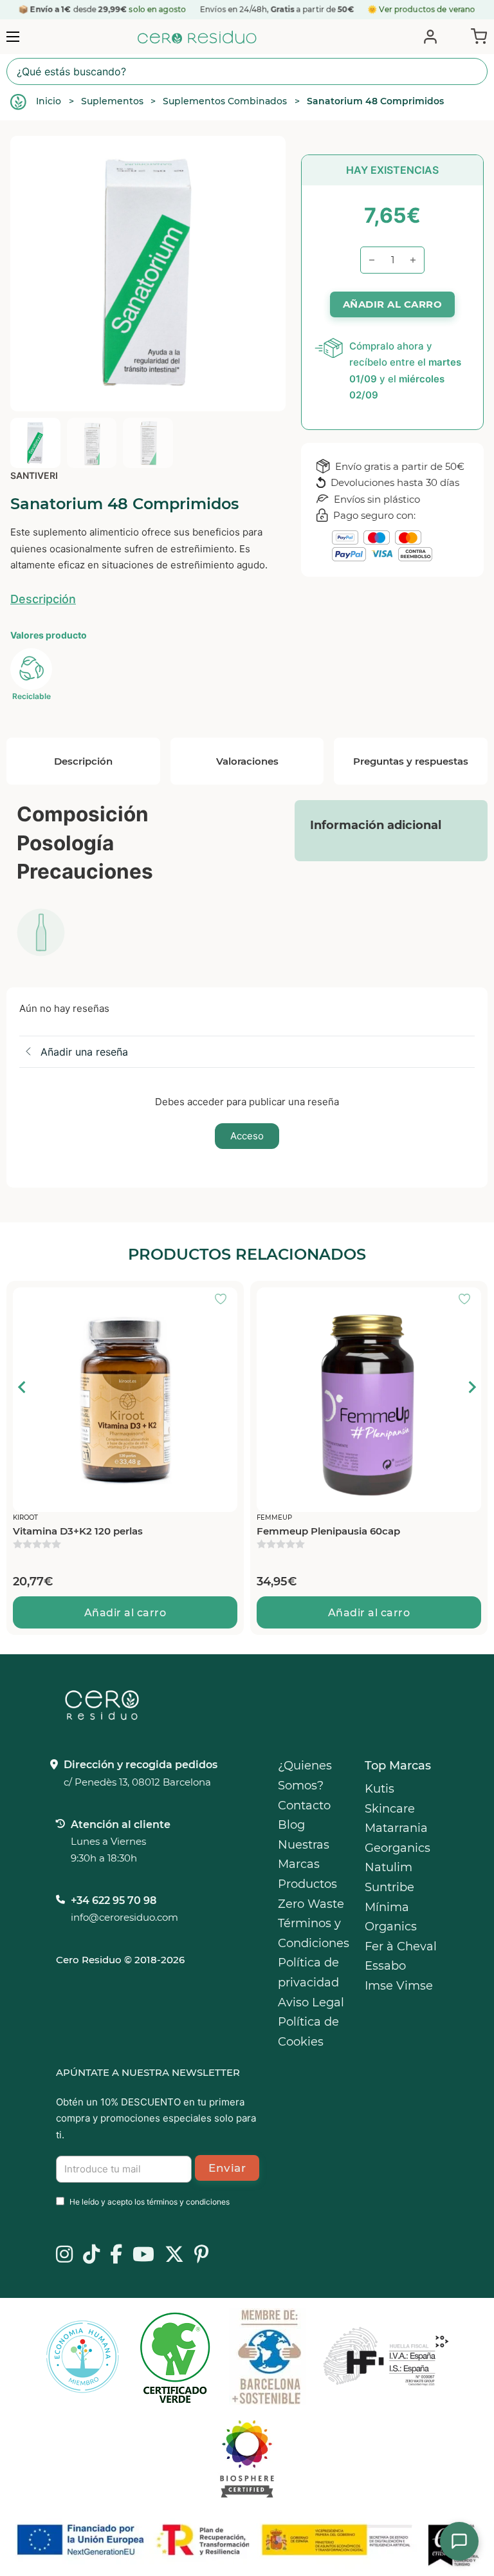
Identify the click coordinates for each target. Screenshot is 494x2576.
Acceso (247, 1136)
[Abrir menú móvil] (13, 37)
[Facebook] (116, 2255)
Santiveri (34, 475)
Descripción (43, 599)
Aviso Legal (311, 2002)
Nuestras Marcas (304, 1855)
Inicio (49, 101)
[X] (174, 2255)
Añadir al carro (125, 1613)
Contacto (304, 1806)
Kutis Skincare (390, 1799)
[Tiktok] (91, 2255)
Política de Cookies (308, 2032)
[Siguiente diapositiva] (471, 1387)
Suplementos (112, 101)
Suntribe (389, 1887)
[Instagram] (64, 2255)
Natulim (389, 1867)
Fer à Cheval (401, 1946)
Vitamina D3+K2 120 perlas (78, 1531)
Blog (291, 1825)
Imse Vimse (399, 1986)
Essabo (385, 1966)
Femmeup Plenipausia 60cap (328, 1531)
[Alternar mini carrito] (476, 35)
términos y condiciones (188, 2202)
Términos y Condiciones (314, 1933)
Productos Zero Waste (311, 1894)
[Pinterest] (202, 2255)
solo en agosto (157, 9)
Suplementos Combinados (225, 101)
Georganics (398, 1848)
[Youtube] (143, 2255)
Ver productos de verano (427, 9)
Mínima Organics (391, 1917)
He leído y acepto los (150, 2202)
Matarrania (396, 1828)
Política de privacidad (308, 1973)
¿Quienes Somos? (305, 1776)
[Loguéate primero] (224, 1300)
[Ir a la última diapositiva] (23, 1387)
